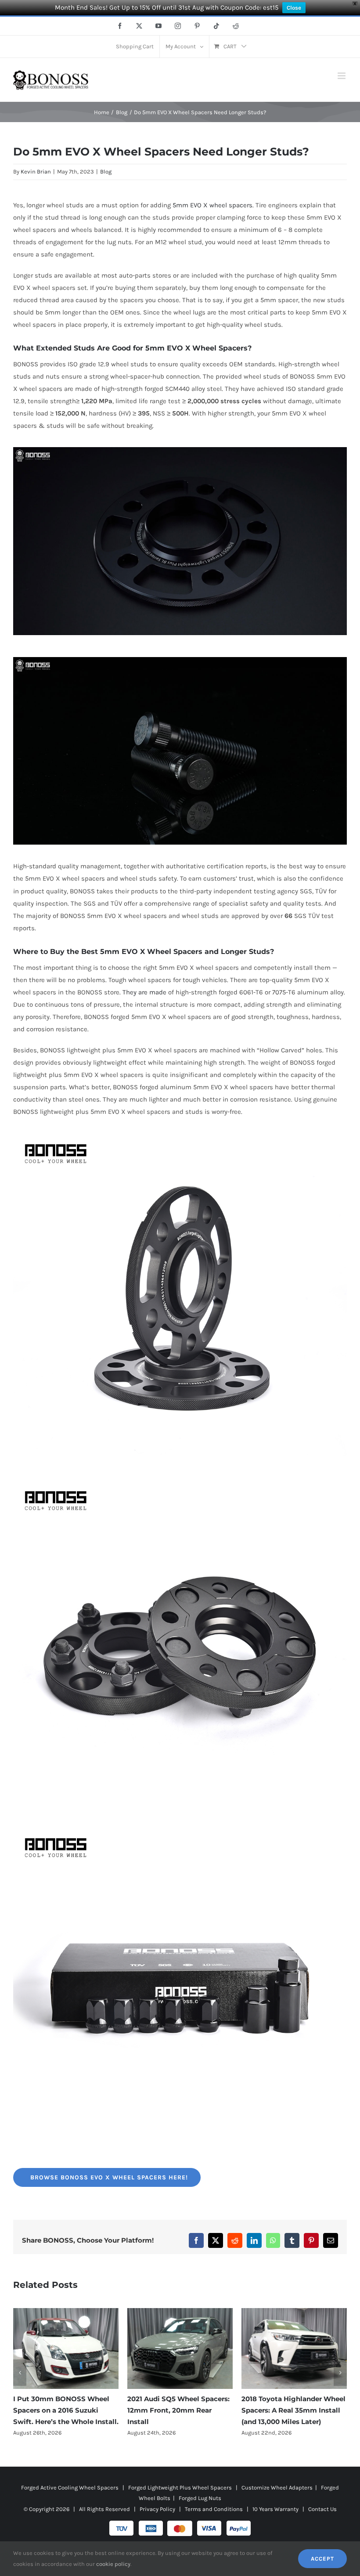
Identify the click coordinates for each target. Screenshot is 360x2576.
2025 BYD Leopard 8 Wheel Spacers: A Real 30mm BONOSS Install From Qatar (61, 2410)
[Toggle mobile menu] (342, 76)
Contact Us (322, 2509)
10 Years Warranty (275, 2509)
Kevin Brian (36, 172)
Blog (106, 172)
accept (322, 2559)
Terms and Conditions (214, 2509)
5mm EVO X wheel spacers (212, 205)
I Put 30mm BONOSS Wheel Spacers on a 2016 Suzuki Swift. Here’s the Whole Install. (294, 2410)
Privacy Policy (157, 2509)
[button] (20, 2373)
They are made (144, 992)
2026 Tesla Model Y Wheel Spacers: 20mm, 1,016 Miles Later (173, 2410)
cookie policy (113, 2564)
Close (294, 8)
